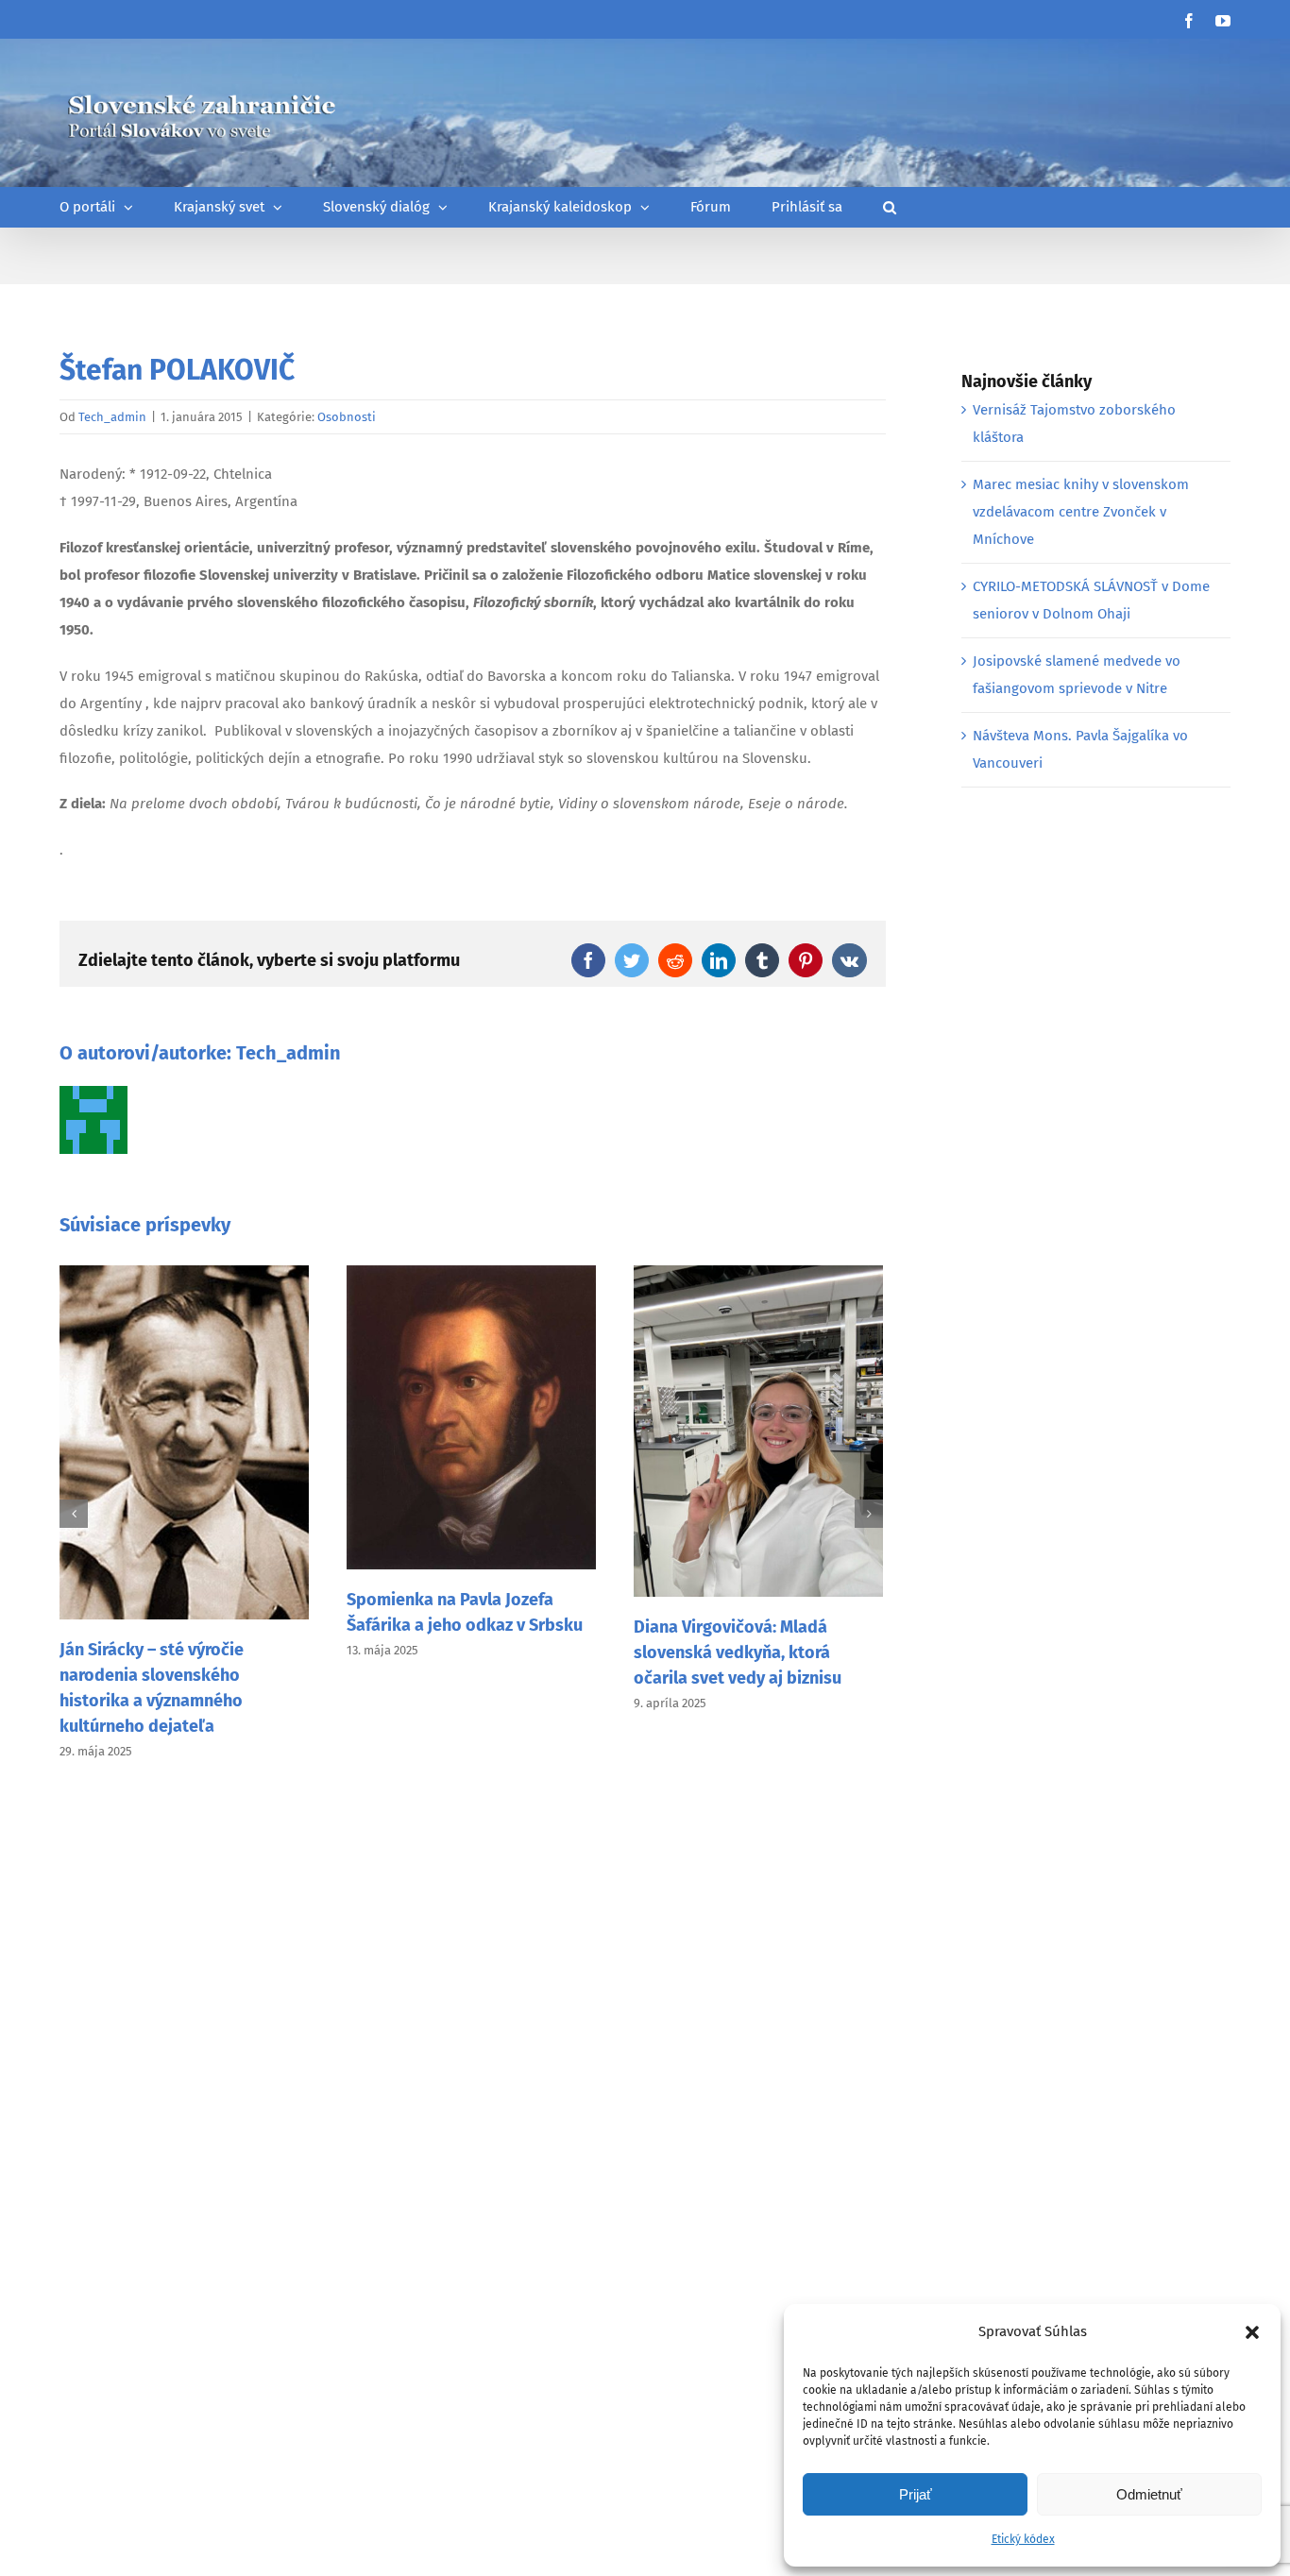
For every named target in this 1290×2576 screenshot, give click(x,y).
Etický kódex (1023, 2539)
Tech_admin (112, 417)
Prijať (916, 2494)
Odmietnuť (1149, 2494)
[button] (1252, 2332)
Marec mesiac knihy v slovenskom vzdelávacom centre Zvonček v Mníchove (1081, 512)
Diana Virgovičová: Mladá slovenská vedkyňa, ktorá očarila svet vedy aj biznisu (738, 1652)
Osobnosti (347, 417)
